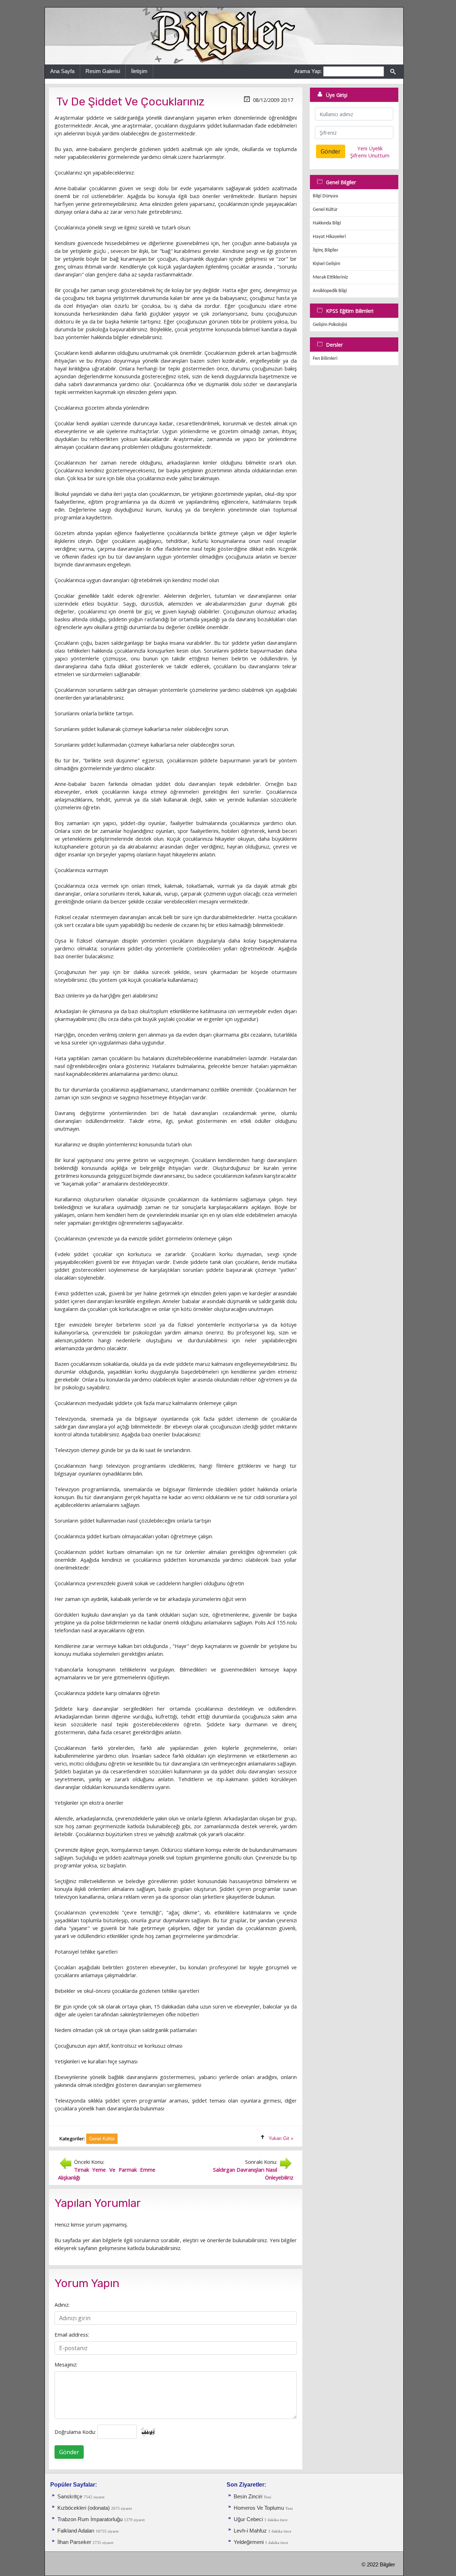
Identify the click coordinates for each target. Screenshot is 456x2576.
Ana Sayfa (62, 71)
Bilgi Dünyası (325, 196)
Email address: (72, 2334)
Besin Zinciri (248, 2497)
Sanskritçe (71, 2497)
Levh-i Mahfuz (251, 2531)
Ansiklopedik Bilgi (330, 291)
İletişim (139, 71)
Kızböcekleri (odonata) (84, 2508)
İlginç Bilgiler (326, 250)
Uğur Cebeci (248, 2519)
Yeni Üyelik (370, 148)
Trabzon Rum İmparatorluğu (90, 2519)
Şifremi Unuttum (370, 155)
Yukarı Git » (281, 2138)
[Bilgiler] (224, 36)
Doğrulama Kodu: (75, 2432)
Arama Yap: (308, 71)
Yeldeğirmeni (249, 2542)
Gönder (69, 2452)
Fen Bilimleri (325, 359)
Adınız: (62, 2305)
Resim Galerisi (103, 71)
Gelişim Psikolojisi (330, 325)
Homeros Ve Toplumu (259, 2508)
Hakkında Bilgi (327, 223)
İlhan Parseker (74, 2542)
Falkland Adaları (77, 2531)
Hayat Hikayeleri (329, 237)
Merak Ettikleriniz (330, 277)
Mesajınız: (66, 2364)
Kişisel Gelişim (327, 264)
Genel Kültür (325, 210)
